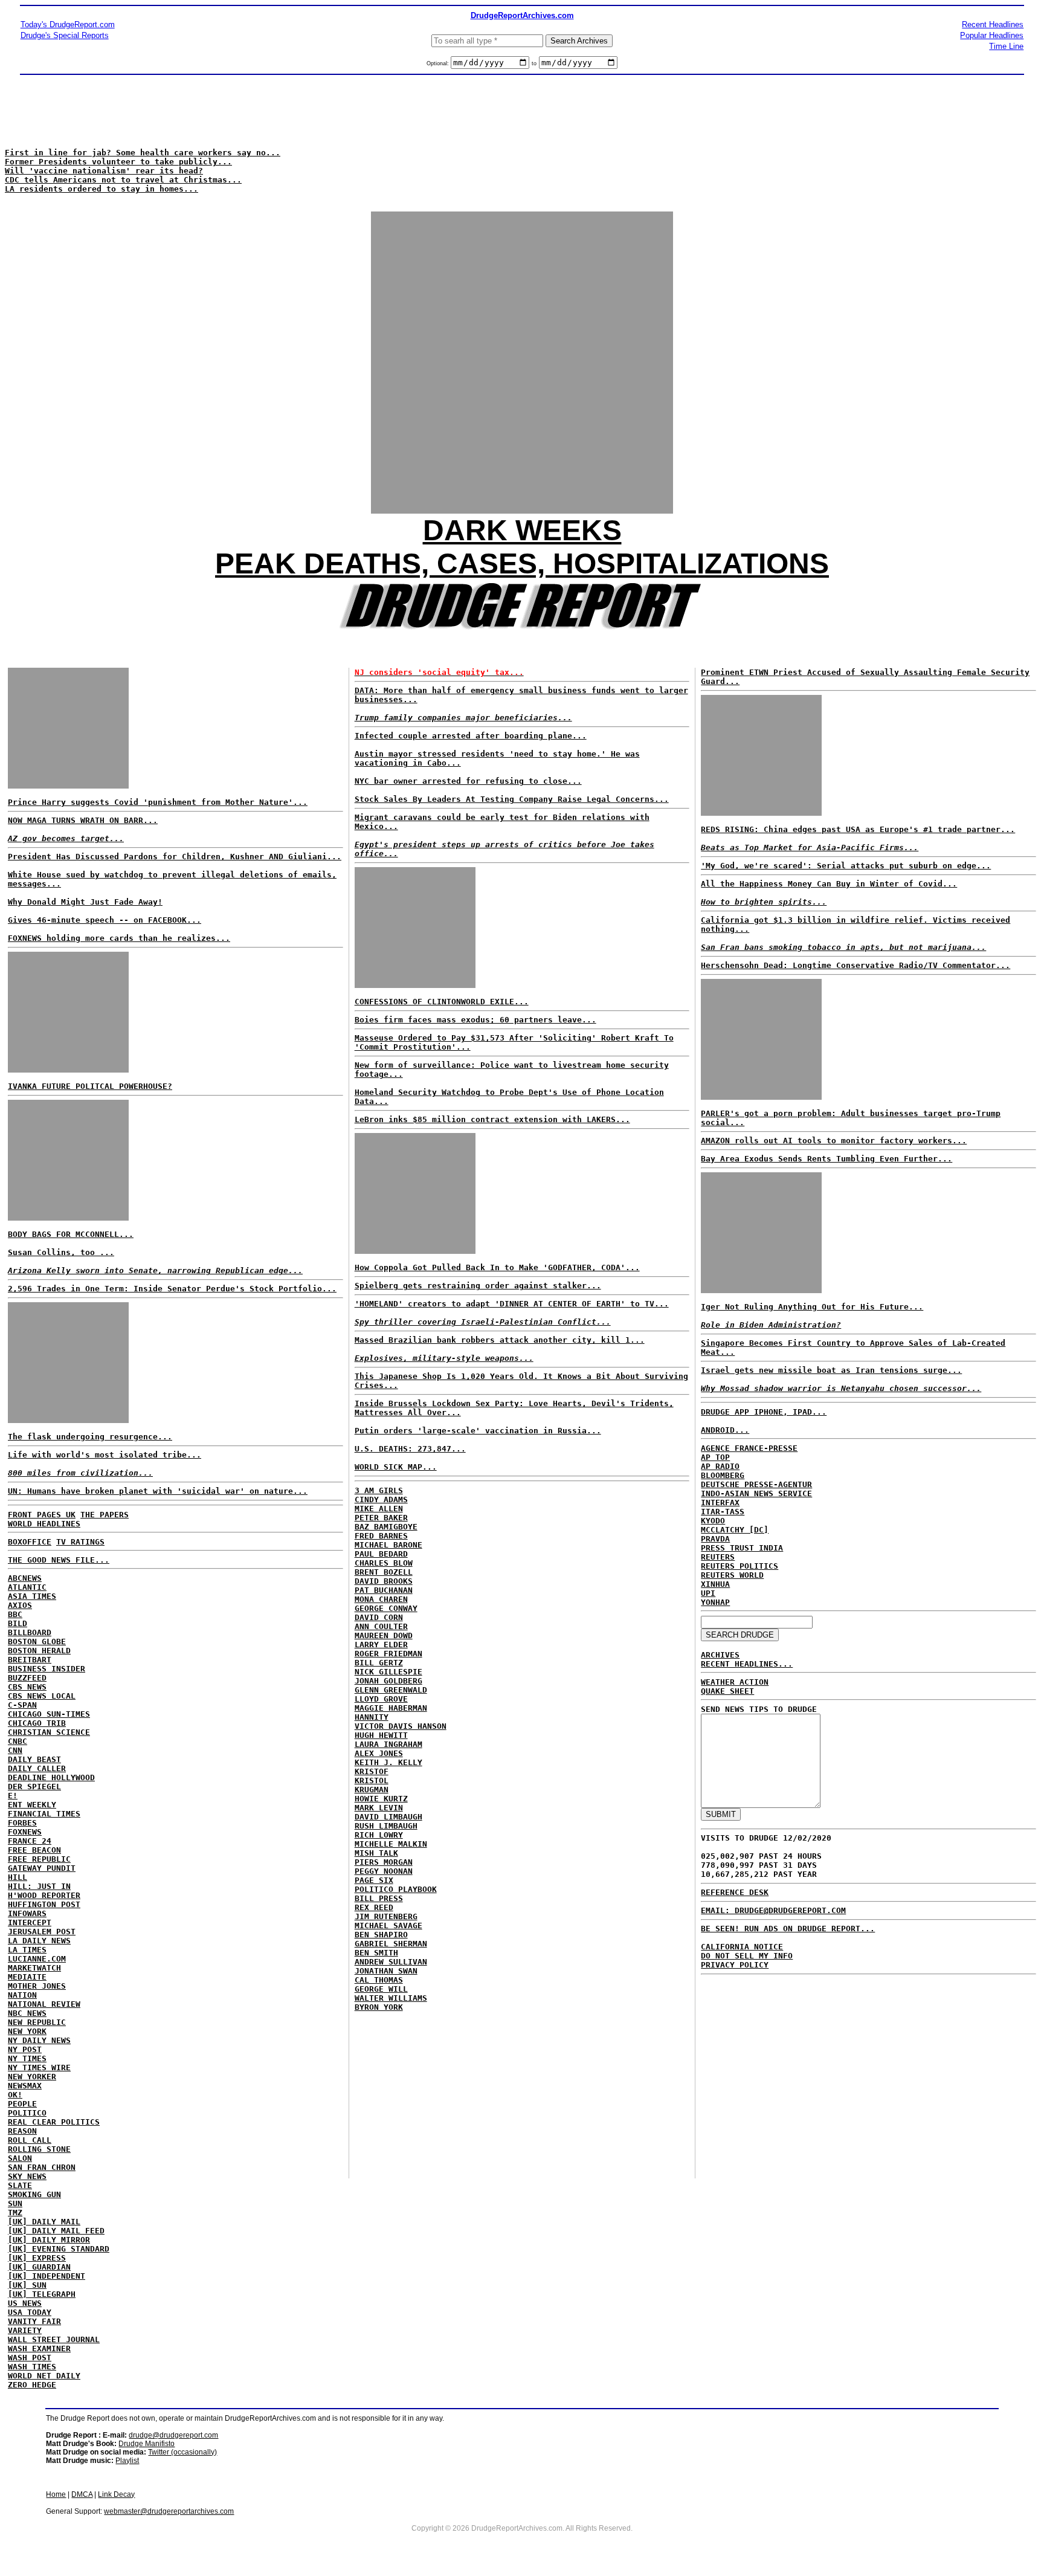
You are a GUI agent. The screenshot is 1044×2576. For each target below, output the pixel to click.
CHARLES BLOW (384, 1563)
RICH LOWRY (379, 1835)
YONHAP (715, 1602)
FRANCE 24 (30, 1841)
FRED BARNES (381, 1536)
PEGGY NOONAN (384, 1871)
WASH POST (30, 2358)
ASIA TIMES (32, 1596)
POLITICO (27, 2113)
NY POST (25, 2049)
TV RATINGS (80, 1542)
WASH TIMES (32, 2367)
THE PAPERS (105, 1515)
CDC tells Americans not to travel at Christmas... (123, 180)
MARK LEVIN (379, 1808)
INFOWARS (27, 1913)
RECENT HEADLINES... (747, 1664)
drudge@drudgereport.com (173, 2435)
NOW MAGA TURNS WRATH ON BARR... (83, 820)
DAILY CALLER (37, 1768)
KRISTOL (372, 1780)
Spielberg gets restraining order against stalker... (478, 1286)
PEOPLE (22, 2104)
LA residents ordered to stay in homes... (101, 189)
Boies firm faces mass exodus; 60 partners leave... (475, 1020)
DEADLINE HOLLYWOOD (51, 1777)
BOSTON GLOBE (37, 1641)
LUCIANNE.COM (37, 1959)
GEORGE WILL (381, 1989)
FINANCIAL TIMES (44, 1814)
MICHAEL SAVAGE (388, 1926)
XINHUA (715, 1584)
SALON (20, 2158)
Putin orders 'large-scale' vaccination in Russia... (478, 1431)
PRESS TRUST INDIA (742, 1548)
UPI (708, 1593)
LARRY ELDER (381, 1645)
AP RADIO (720, 1466)
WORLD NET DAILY (44, 2376)
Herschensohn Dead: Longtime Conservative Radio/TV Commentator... (855, 965)
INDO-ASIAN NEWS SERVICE (756, 1493)
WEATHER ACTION (735, 1682)
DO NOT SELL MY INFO (747, 1956)
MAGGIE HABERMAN (391, 1708)
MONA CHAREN (381, 1599)
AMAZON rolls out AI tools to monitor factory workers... (834, 1141)
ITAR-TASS (723, 1512)
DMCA (82, 2494)
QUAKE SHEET (727, 1691)
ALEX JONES (379, 1753)
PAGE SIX (374, 1880)
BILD (18, 1623)
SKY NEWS (27, 2176)
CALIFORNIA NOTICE (742, 1947)
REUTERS (718, 1557)
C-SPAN (22, 1705)
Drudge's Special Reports (65, 35)
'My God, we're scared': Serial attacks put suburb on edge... (846, 866)
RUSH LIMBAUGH (386, 1826)
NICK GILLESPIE (388, 1672)
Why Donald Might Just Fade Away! (85, 902)
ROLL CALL (30, 2140)
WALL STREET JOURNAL (54, 2339)
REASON (22, 2131)
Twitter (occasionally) (182, 2452)
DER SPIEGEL (34, 1787)
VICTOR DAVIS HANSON (401, 1726)
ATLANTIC (27, 1587)
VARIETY (25, 2330)
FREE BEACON (34, 1850)
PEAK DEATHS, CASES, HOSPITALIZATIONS (522, 563)
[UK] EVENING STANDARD (59, 2249)
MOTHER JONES (37, 1986)
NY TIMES (27, 2058)
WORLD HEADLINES (44, 1524)
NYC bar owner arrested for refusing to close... (468, 781)
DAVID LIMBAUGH (388, 1817)
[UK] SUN (27, 2285)
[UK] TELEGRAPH (42, 2294)
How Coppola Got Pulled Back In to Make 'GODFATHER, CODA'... (497, 1267)
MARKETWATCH (34, 1968)
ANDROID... (725, 1430)
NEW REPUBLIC (37, 2022)
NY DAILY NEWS (39, 2040)
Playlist (127, 2461)
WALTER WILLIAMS (391, 1998)
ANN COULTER (381, 1626)
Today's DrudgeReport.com (68, 24)
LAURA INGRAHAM (388, 1744)
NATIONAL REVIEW (44, 2004)
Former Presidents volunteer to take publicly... (118, 162)
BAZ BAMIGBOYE (386, 1527)
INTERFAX (720, 1503)
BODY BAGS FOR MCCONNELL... (71, 1234)
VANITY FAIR (34, 2321)
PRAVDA (715, 1539)
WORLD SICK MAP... (396, 1467)
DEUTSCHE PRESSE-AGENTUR (756, 1484)
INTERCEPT (30, 1922)
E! (13, 1796)
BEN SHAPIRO (381, 1935)
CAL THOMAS (379, 1980)
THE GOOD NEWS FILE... (59, 1560)
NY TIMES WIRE (39, 2068)
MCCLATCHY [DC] (735, 1530)
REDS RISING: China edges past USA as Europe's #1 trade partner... (858, 829)
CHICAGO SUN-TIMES (49, 1714)
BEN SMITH (376, 1953)
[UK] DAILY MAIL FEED (56, 2231)
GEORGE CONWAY (386, 1608)
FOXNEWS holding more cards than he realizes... (119, 938)
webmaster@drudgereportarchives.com (169, 2511)
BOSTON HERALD (39, 1651)
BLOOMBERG (723, 1475)
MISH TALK (376, 1853)
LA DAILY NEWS (39, 1941)
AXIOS (20, 1605)
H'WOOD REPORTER (44, 1895)
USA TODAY (30, 2312)
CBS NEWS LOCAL (42, 1696)
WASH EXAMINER (39, 2348)
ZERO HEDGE (32, 2385)
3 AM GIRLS (379, 1490)
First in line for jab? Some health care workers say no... (143, 153)
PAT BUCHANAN (384, 1590)
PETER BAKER (381, 1518)
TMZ (15, 2213)
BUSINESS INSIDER (47, 1669)
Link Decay (116, 2494)
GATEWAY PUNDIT (42, 1868)
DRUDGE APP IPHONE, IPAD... (764, 1412)
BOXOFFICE (30, 1542)
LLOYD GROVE (381, 1699)
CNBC (18, 1741)
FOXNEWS (25, 1832)
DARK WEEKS (522, 530)
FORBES (22, 1823)
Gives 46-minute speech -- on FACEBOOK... (105, 920)
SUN (15, 2203)
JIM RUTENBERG (386, 1916)
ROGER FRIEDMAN (388, 1654)
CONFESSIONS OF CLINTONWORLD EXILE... (442, 1002)
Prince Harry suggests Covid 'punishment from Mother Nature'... (158, 802)
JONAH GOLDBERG (388, 1681)
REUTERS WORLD (732, 1575)
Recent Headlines (993, 24)
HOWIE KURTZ (381, 1799)
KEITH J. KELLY (388, 1762)
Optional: (439, 63)
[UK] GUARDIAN (39, 2267)
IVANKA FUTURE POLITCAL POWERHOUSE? (90, 1086)
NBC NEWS (27, 2013)
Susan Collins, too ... (61, 1252)
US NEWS (25, 2303)
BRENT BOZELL (384, 1572)
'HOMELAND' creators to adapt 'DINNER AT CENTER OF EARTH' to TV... (512, 1304)
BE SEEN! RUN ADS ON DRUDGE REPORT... (788, 1929)
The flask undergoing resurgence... (90, 1437)
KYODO (713, 1521)
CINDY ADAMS (381, 1499)
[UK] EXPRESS (37, 2258)
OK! (15, 2095)
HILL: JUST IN (39, 1886)
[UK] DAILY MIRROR (49, 2240)
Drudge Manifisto (147, 2444)
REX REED (374, 1907)
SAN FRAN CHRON (42, 2167)
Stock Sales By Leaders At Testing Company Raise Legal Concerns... (512, 799)
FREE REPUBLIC (39, 1859)
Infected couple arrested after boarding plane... (471, 736)
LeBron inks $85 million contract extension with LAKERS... (492, 1119)
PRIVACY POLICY (735, 1965)
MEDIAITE (27, 1977)
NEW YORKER (32, 2077)
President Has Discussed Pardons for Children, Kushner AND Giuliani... (175, 857)
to (534, 63)
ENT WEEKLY (32, 1805)
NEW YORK (27, 2031)
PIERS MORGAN (384, 1862)
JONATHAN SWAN (386, 1971)
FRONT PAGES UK (42, 1515)
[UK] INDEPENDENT (47, 2276)
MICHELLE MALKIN (391, 1844)
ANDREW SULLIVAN (391, 1962)
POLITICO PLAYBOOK (396, 1889)
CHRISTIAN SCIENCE (49, 1732)
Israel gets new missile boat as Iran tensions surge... (831, 1370)
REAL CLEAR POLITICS (54, 2122)
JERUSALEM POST (42, 1932)
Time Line (1006, 46)
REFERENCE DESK (735, 1892)
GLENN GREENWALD (391, 1690)
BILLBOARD (30, 1632)
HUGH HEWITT (381, 1735)
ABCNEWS (25, 1578)
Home (56, 2494)
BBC (15, 1614)
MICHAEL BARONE (388, 1545)
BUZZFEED (27, 1678)
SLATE (20, 2185)
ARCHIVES (720, 1655)
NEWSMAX (25, 2086)
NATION (22, 1995)
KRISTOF (372, 1771)
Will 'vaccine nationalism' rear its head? (104, 171)
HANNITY (372, 1717)
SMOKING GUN (34, 2194)
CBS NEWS (27, 1687)
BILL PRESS (379, 1898)
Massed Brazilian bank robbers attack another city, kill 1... (500, 1340)
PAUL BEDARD (381, 1554)
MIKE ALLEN (379, 1509)
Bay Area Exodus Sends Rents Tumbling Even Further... (826, 1159)
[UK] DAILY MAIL (44, 2222)
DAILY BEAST (34, 1759)
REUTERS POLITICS (739, 1566)
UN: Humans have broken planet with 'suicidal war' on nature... (158, 1491)
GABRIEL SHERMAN (391, 1944)
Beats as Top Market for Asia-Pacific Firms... (810, 847)
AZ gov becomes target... (66, 838)
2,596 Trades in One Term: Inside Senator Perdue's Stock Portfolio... (172, 1289)
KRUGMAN (372, 1790)
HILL (18, 1877)
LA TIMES (27, 1950)
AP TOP (715, 1457)
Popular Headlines (992, 35)
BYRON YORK (379, 2007)
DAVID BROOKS (384, 1581)
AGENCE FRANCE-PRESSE (749, 1448)
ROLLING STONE (39, 2149)
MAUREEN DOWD (384, 1635)
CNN (15, 1750)
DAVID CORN (379, 1617)
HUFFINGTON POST (44, 1904)
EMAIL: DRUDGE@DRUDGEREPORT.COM (773, 1910)
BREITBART (30, 1660)
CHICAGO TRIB (37, 1723)
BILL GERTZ (379, 1663)
